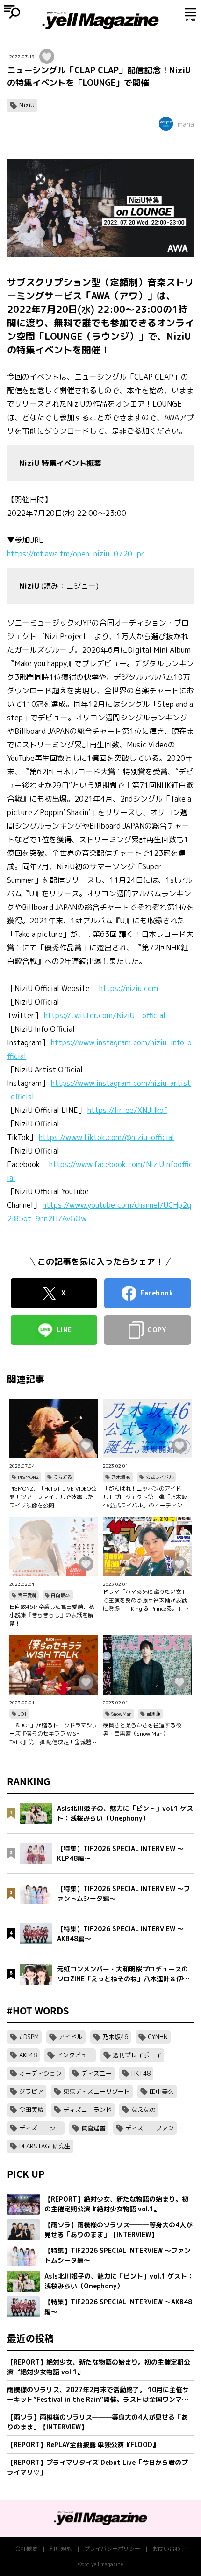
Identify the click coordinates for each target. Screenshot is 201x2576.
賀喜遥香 (93, 2128)
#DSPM (29, 2037)
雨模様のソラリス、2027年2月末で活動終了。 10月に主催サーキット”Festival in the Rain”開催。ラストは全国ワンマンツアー (98, 2395)
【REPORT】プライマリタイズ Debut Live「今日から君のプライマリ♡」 (97, 2467)
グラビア (31, 2091)
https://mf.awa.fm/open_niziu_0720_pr (76, 554)
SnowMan (122, 1714)
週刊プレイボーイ (137, 2055)
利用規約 (61, 2549)
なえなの (144, 2110)
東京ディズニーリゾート (97, 2091)
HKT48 (141, 2073)
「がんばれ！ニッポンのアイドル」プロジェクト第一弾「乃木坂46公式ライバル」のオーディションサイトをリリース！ (145, 1497)
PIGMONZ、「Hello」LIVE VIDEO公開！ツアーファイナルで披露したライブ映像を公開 (53, 1497)
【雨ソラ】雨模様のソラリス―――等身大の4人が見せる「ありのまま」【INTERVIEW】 (97, 2422)
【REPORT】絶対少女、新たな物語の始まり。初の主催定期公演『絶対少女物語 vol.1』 (99, 2367)
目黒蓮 (153, 1714)
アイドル (71, 2037)
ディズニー (97, 2073)
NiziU (27, 105)
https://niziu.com (129, 988)
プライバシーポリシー (112, 2549)
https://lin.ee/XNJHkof (127, 1110)
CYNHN (158, 2037)
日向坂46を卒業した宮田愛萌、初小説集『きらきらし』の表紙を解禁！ (52, 1615)
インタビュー (75, 2055)
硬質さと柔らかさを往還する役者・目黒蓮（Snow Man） (142, 1729)
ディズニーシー (40, 2128)
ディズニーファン (150, 2128)
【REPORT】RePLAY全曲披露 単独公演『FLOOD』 (83, 2445)
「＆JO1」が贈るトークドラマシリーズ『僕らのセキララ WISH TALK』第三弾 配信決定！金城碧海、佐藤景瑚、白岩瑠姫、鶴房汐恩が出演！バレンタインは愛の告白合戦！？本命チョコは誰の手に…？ (54, 1734)
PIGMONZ (28, 1477)
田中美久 (162, 2091)
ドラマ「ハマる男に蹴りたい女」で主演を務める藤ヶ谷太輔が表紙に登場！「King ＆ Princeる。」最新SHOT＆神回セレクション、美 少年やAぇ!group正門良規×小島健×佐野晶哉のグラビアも (147, 1600)
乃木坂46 (121, 1477)
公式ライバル (159, 1477)
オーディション (40, 2073)
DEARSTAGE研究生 (45, 2146)
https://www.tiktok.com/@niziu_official (107, 1137)
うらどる (63, 1477)
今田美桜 (31, 2110)
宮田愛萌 (27, 1595)
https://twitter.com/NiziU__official (105, 1015)
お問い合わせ (169, 2549)
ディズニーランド (87, 2110)
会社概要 (26, 2549)
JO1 (22, 1714)
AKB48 (28, 2055)
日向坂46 (61, 1595)
